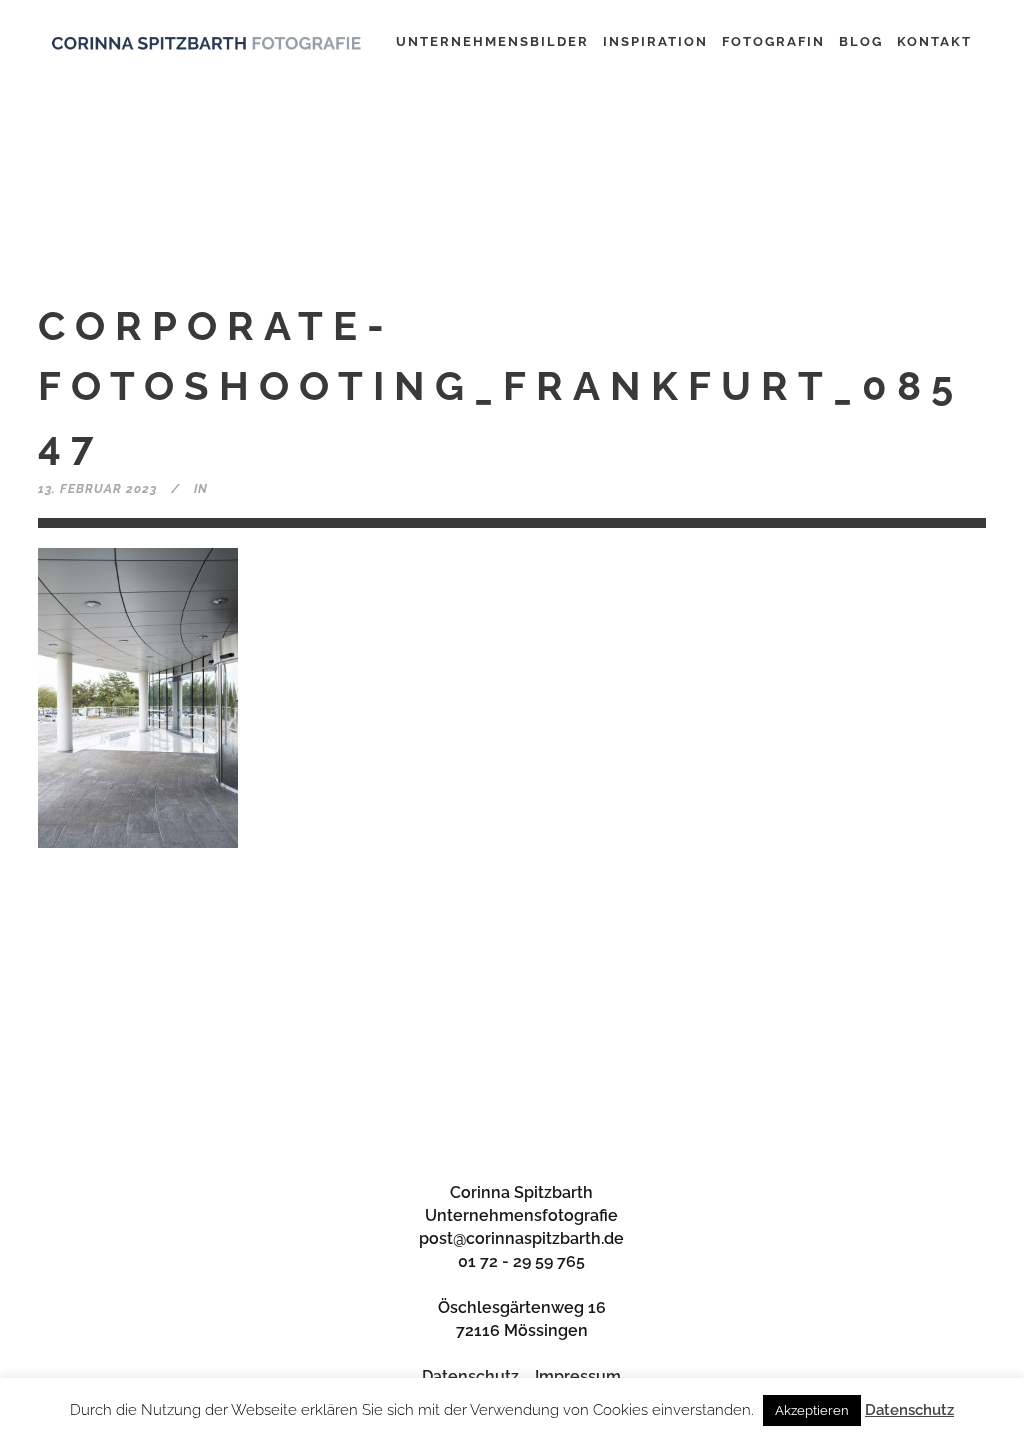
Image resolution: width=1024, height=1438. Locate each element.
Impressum (578, 1376)
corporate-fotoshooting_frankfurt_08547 (500, 385)
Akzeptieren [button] (812, 1410)
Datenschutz (470, 1376)
